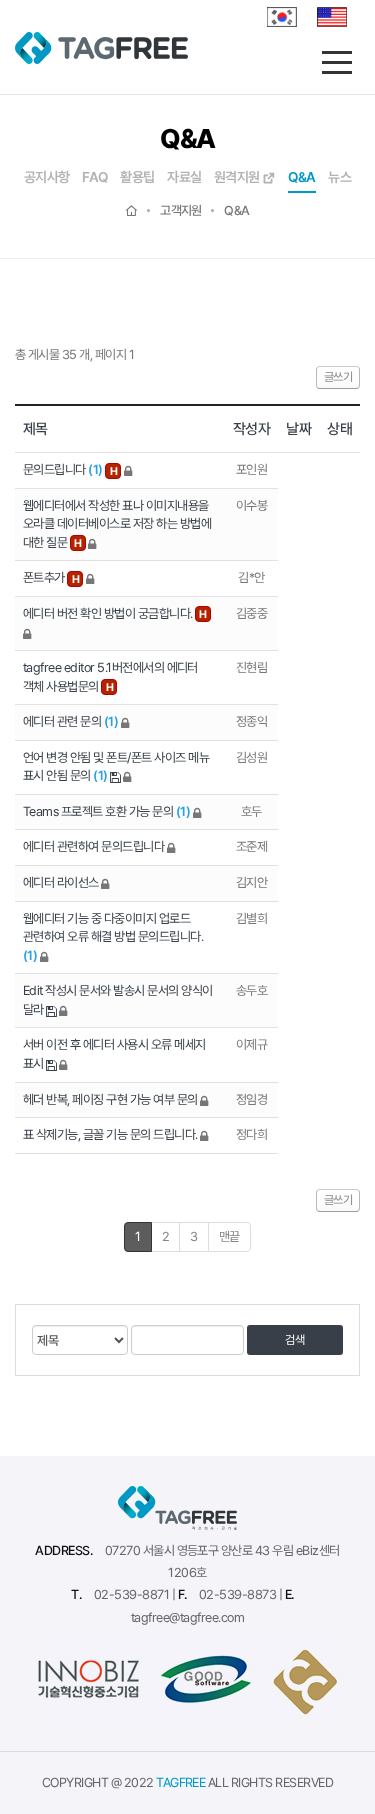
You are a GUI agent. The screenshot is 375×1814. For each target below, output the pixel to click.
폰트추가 (45, 577)
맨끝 (229, 1236)
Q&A (301, 177)
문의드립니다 (63, 469)
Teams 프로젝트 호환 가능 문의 (106, 811)
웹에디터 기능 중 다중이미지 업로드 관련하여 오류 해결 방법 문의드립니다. (113, 937)
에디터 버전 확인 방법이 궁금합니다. (109, 613)
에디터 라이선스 (62, 882)
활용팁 (137, 177)
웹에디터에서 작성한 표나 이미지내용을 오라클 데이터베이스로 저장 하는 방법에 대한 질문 (117, 524)
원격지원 (238, 177)
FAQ (94, 177)
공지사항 (47, 177)
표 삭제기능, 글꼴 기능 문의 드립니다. (111, 1134)
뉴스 (339, 177)
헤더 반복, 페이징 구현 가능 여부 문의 (111, 1099)
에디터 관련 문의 (70, 721)
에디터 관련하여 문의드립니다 (95, 846)
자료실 (184, 177)
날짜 (298, 429)
